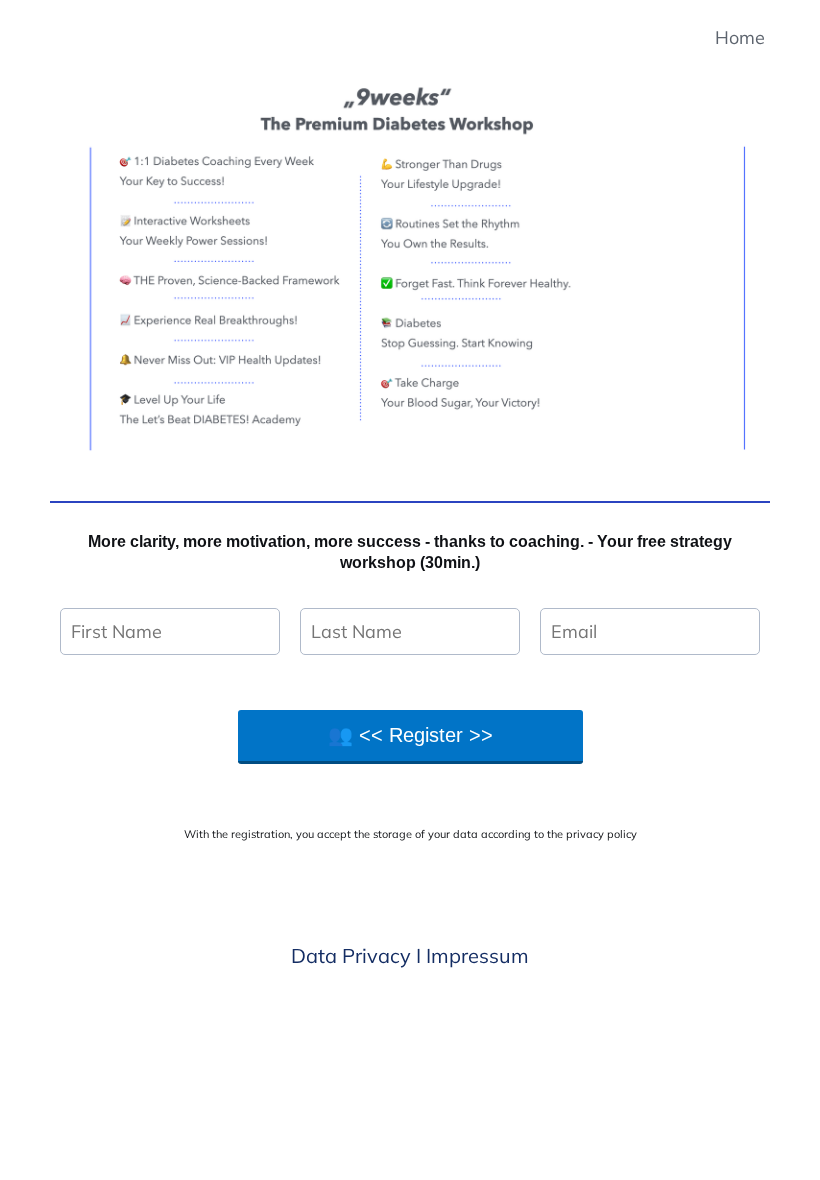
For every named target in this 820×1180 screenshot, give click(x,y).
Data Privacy (351, 955)
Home (740, 37)
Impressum (477, 955)
